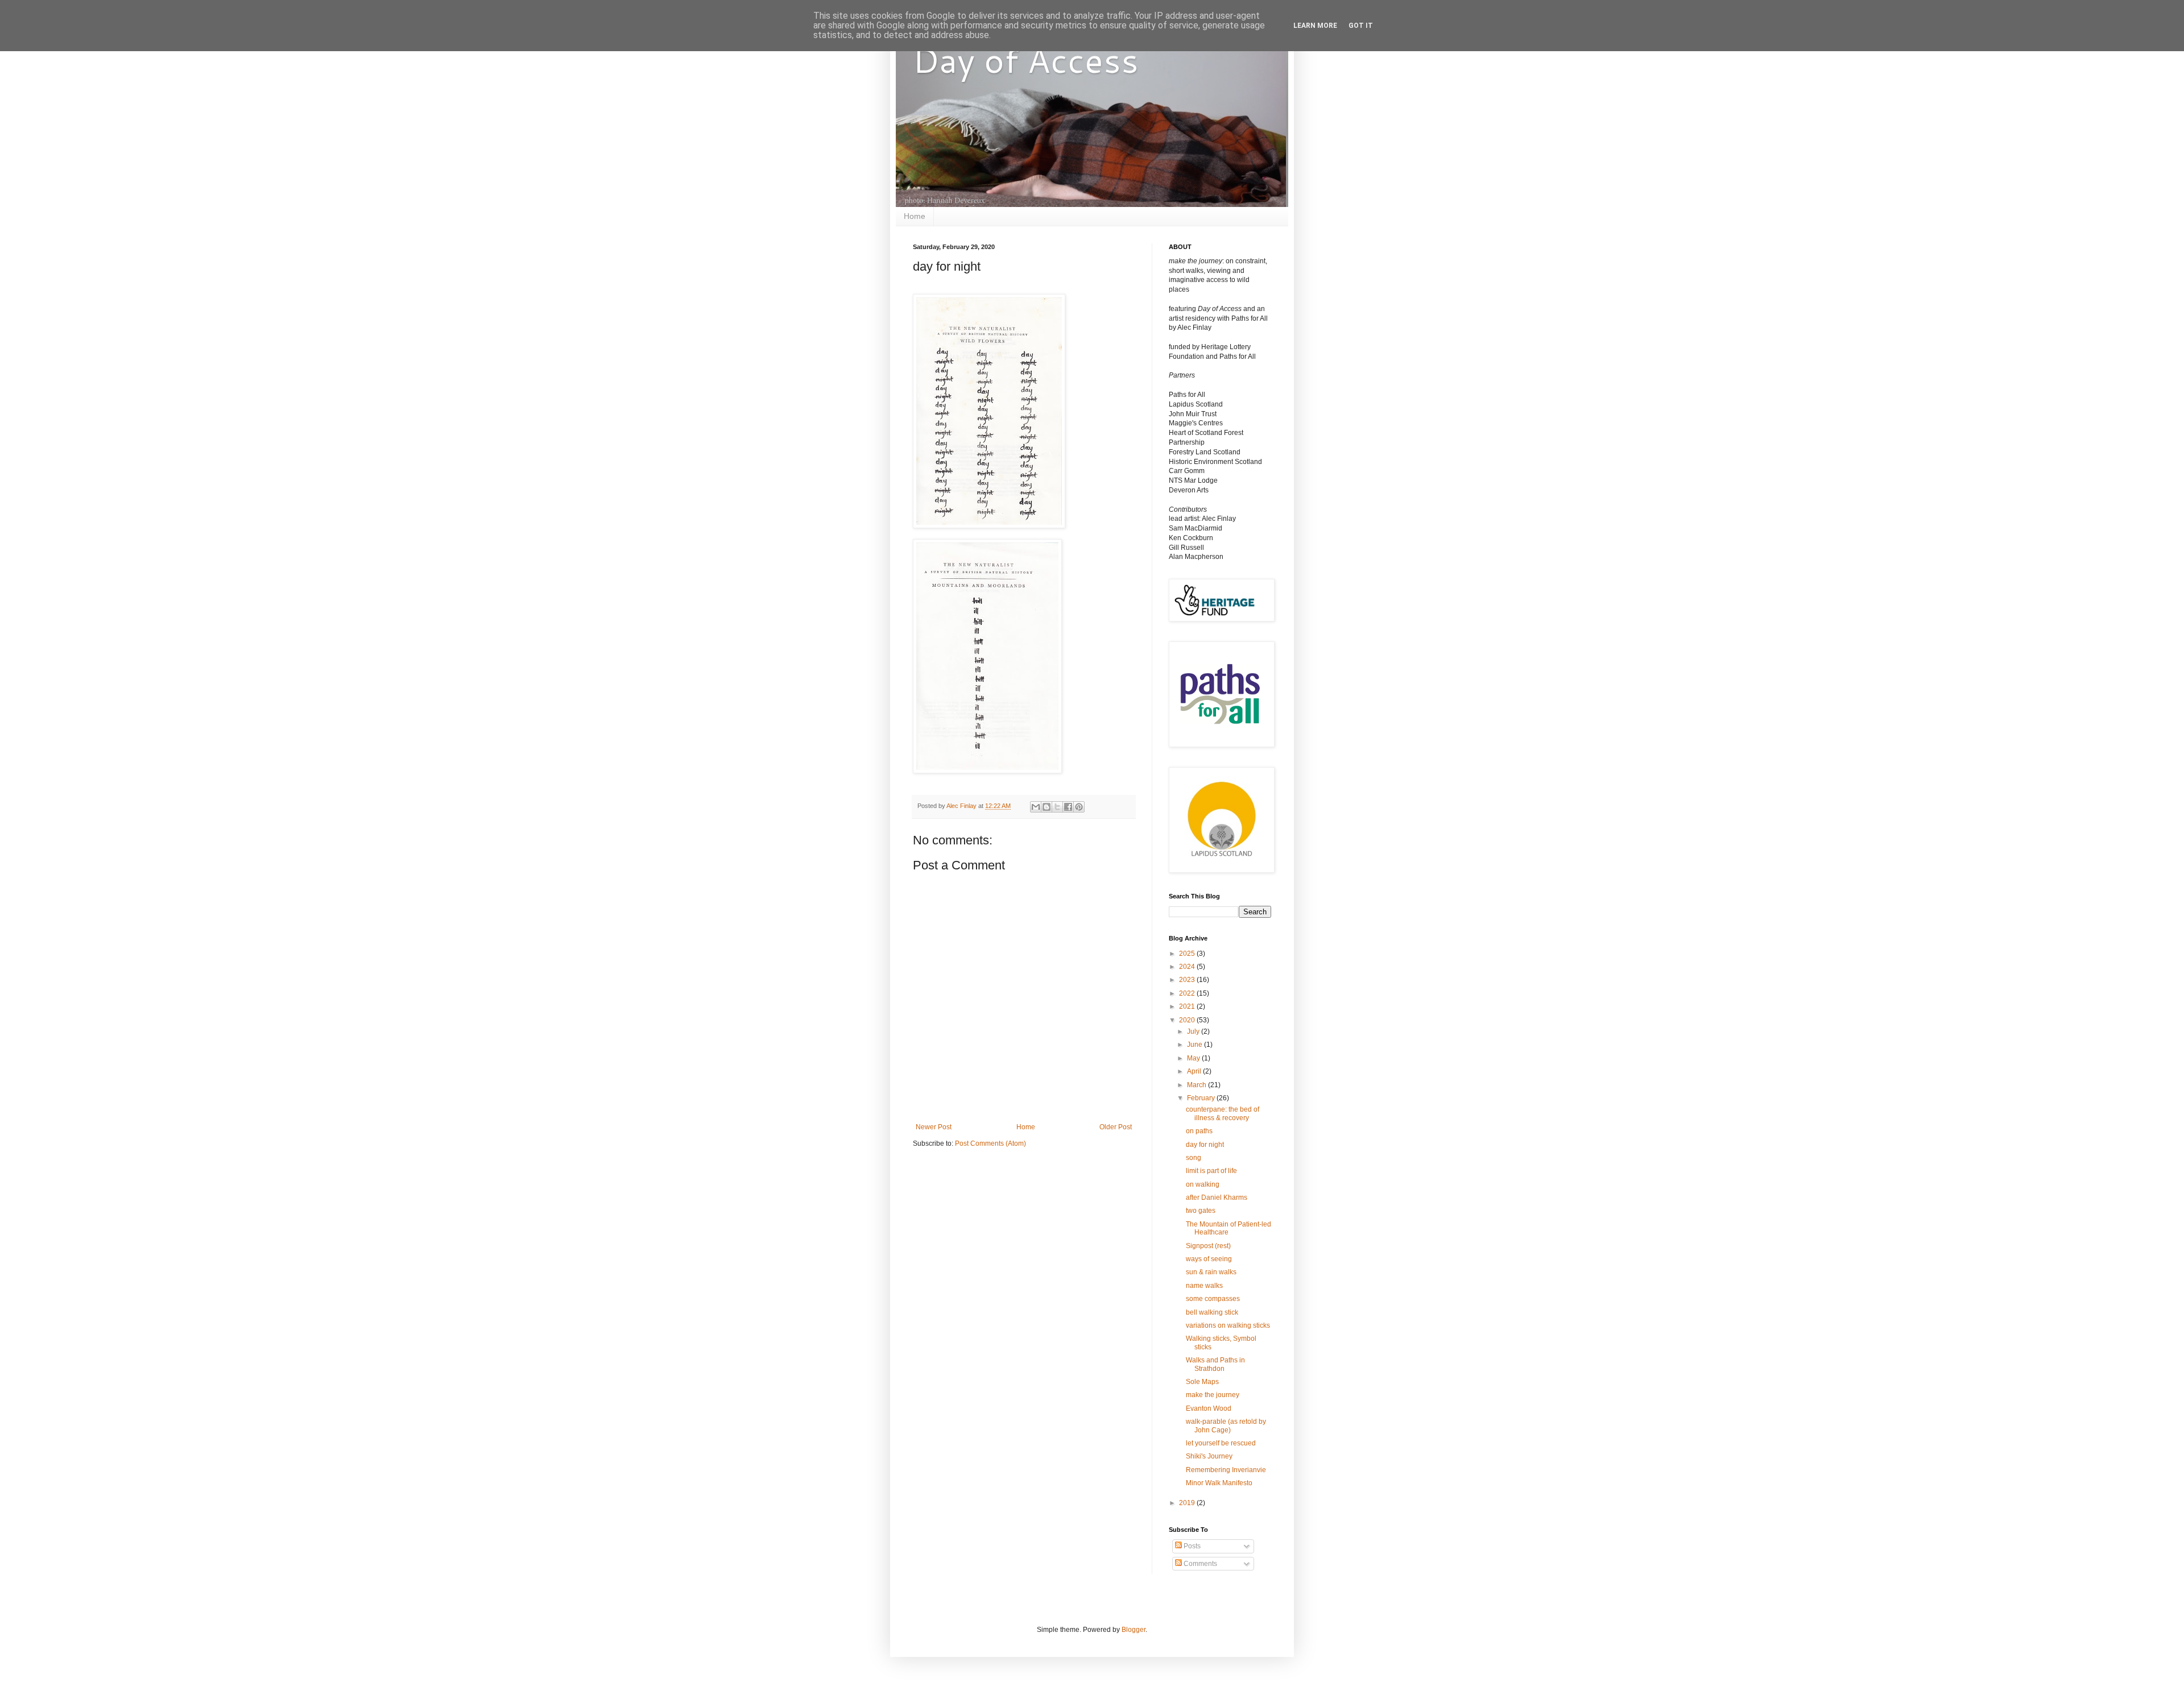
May (1194, 1058)
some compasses (1213, 1299)
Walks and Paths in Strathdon (1215, 1364)
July (1194, 1031)
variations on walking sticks (1228, 1325)
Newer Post (934, 1127)
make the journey (1213, 1395)
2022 (1188, 993)
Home (915, 216)
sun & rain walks (1211, 1272)
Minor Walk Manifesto (1219, 1483)
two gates (1201, 1211)
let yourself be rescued (1221, 1443)
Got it (1361, 26)
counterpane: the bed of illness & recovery (1223, 1113)
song (1194, 1158)
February (1202, 1098)
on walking (1203, 1184)
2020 (1188, 1020)
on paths (1199, 1131)
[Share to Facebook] (1068, 807)
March (1198, 1085)
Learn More (1315, 26)
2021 (1188, 1006)
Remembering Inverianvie (1226, 1470)
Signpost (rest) (1208, 1246)
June (1196, 1045)
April (1195, 1071)
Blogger (1134, 1630)
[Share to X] (1057, 807)
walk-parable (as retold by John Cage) (1226, 1426)
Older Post (1116, 1127)
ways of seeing (1209, 1259)
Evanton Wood (1209, 1408)
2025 (1188, 954)
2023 (1188, 980)
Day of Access (1026, 59)
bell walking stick (1212, 1312)
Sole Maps (1202, 1382)
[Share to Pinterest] (1079, 807)
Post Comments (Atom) (990, 1143)
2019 (1188, 1503)
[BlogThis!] (1046, 807)
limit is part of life (1211, 1171)
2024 (1188, 967)
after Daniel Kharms (1217, 1198)
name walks (1204, 1286)
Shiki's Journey (1209, 1456)
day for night (1205, 1145)
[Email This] (1036, 807)
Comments (1199, 1564)
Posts (1191, 1546)
